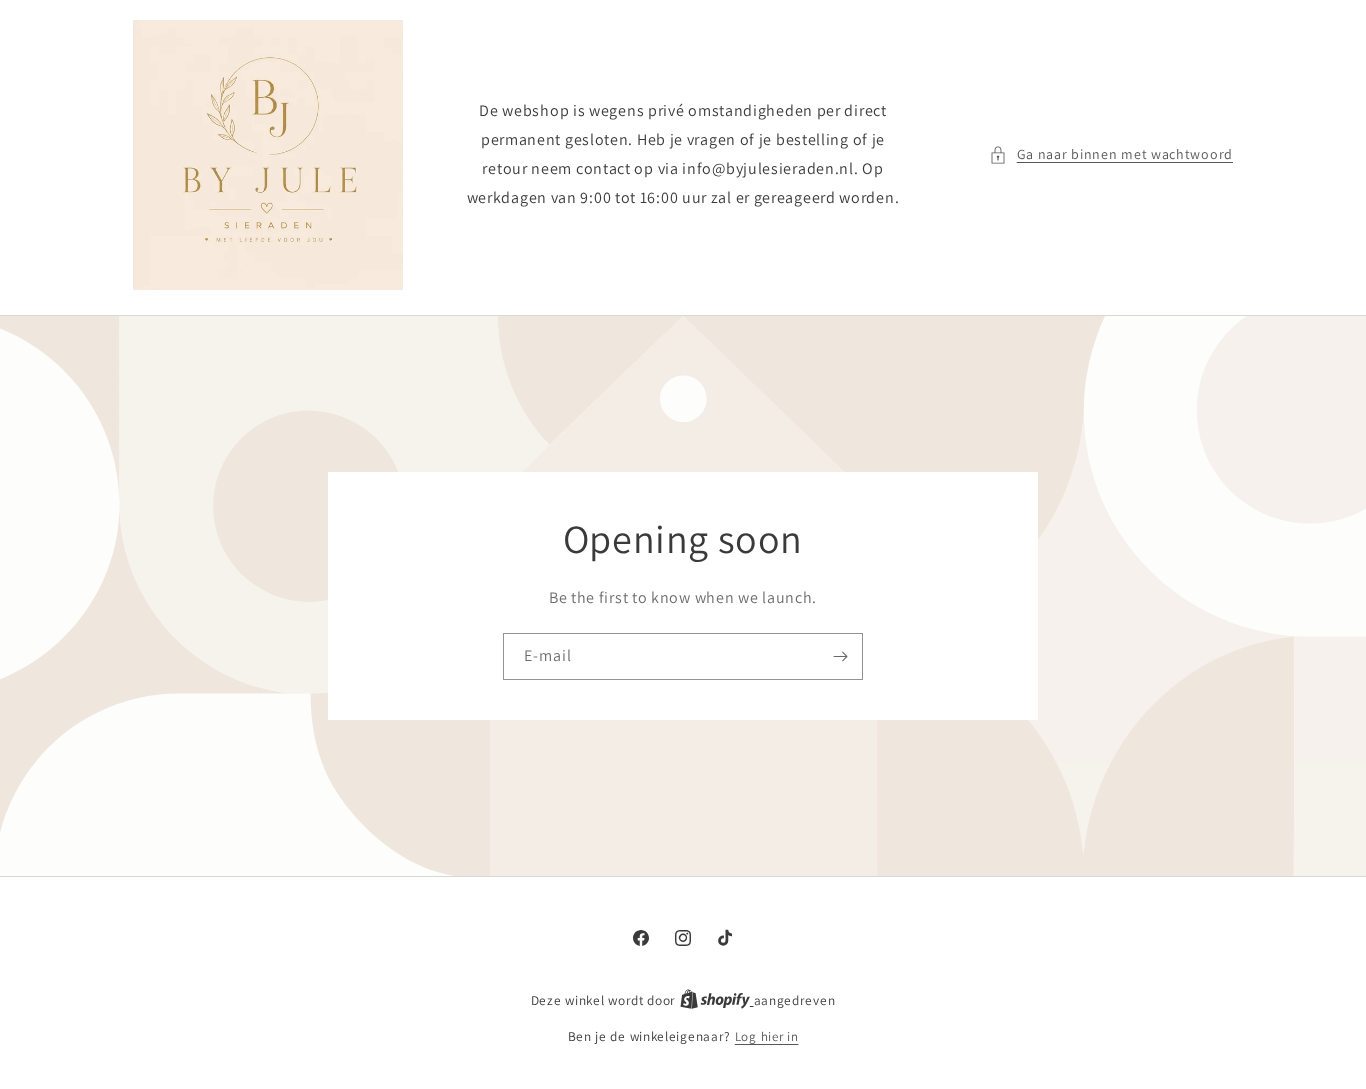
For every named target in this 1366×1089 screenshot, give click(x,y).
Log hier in (767, 1036)
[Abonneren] (840, 656)
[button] (1111, 154)
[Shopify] (717, 1000)
